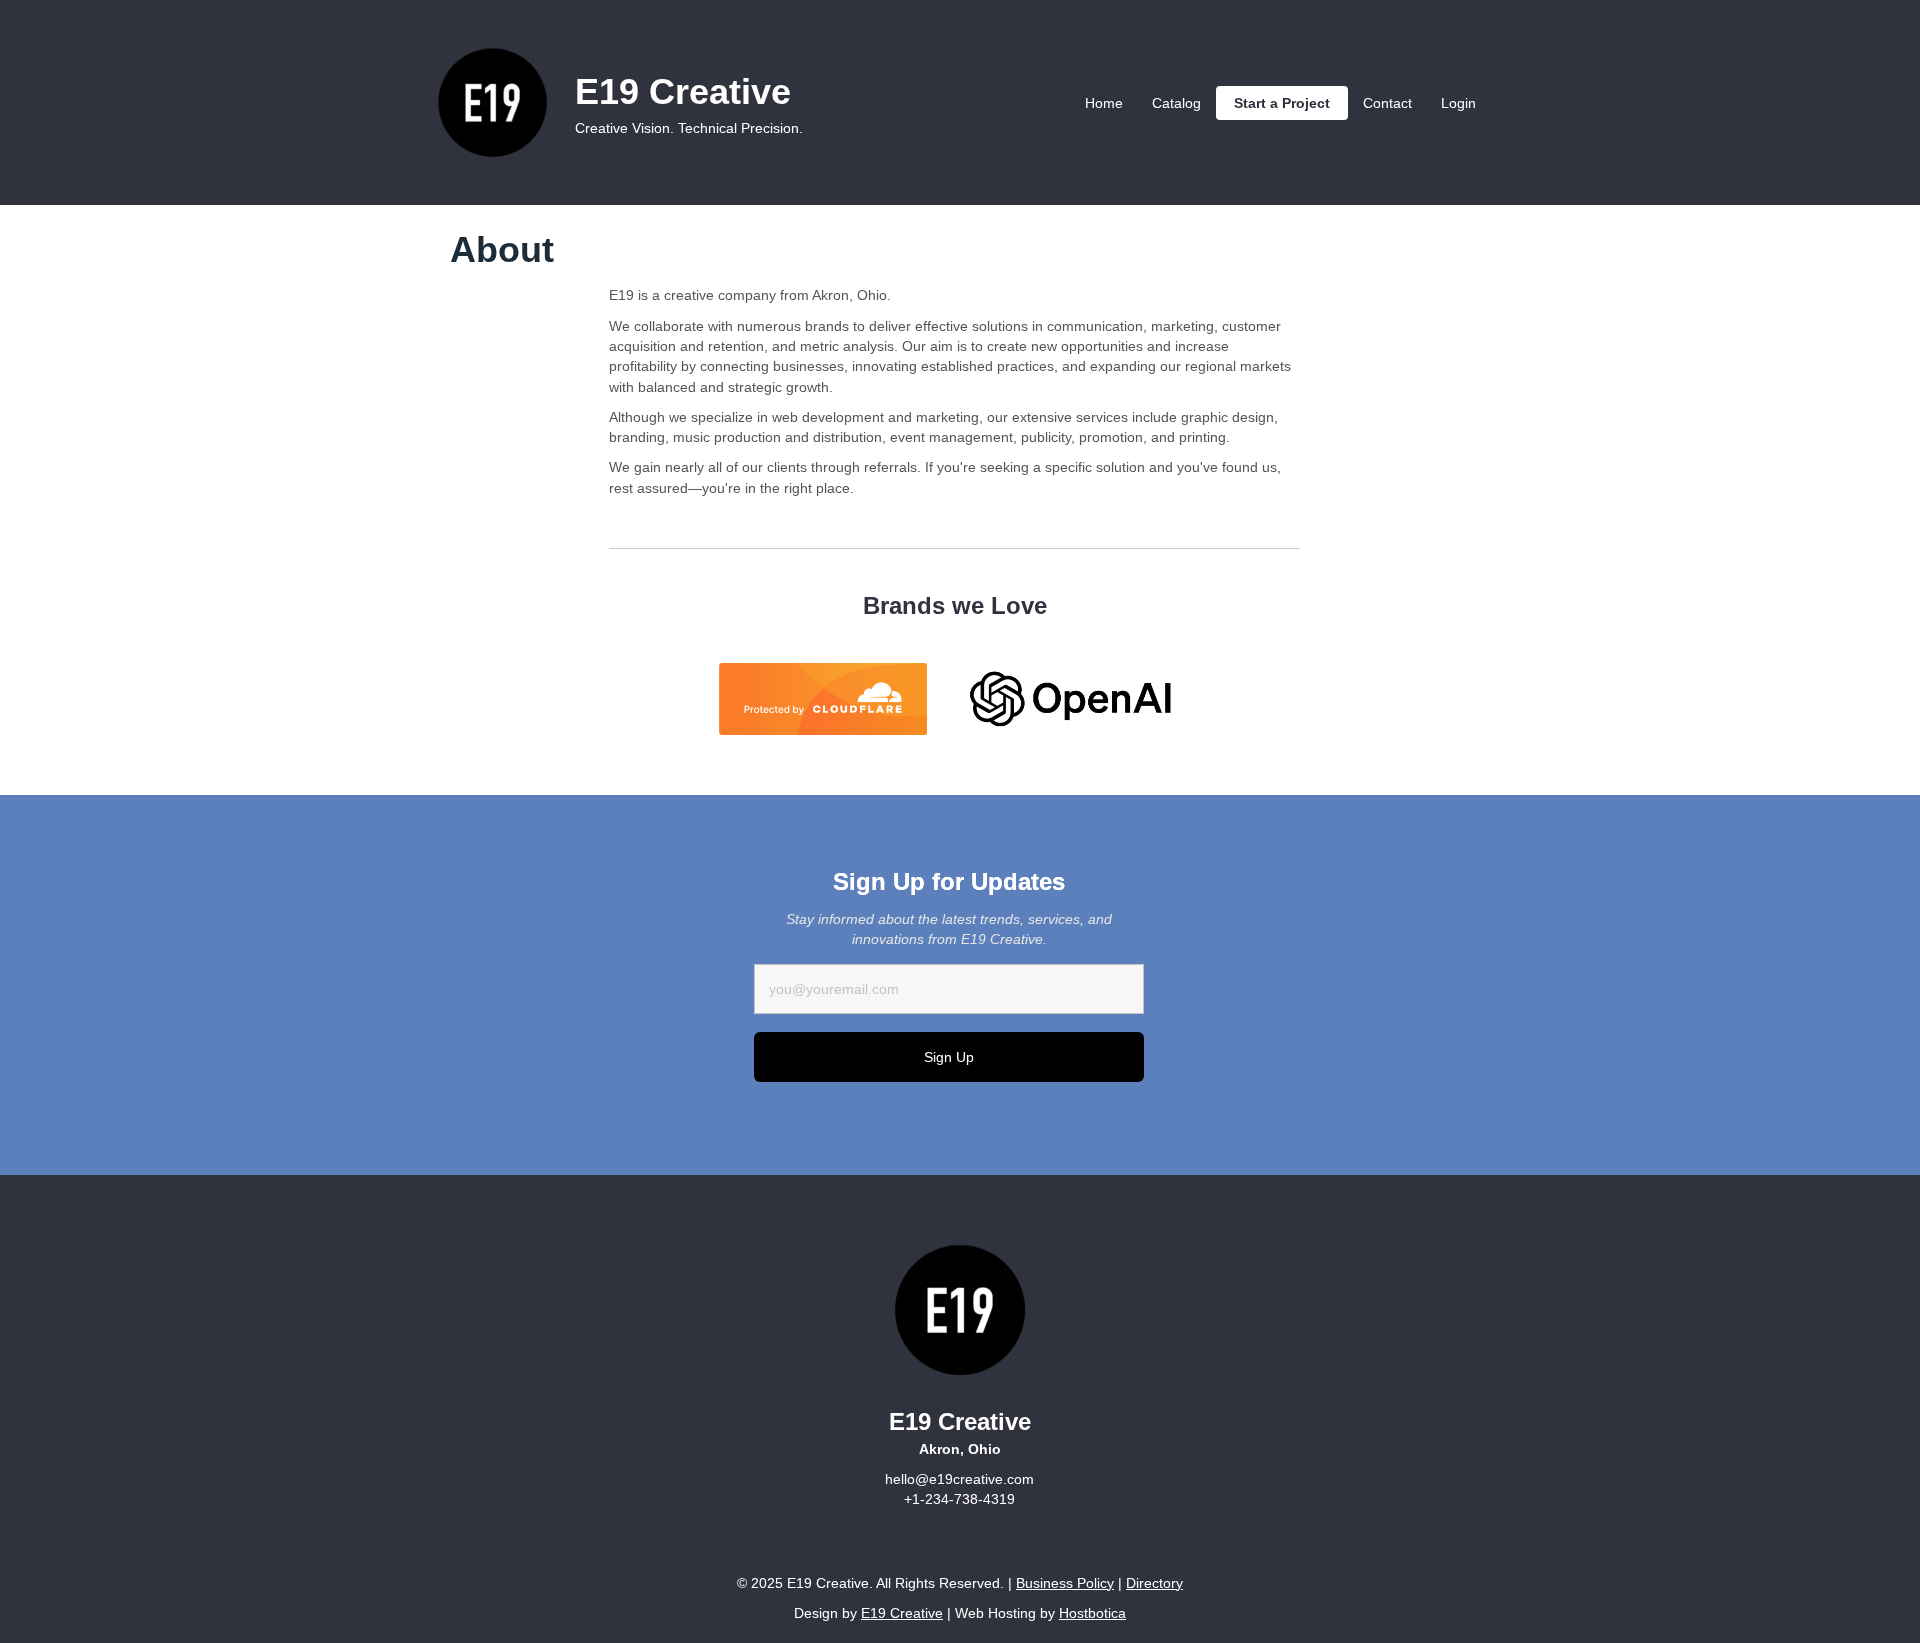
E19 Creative (902, 1613)
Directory (1154, 1583)
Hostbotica (1092, 1613)
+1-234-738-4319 (959, 1499)
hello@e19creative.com (959, 1479)
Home (1104, 103)
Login (1458, 103)
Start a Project (1282, 103)
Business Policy (1065, 1583)
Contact (1387, 103)
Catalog (1176, 103)
